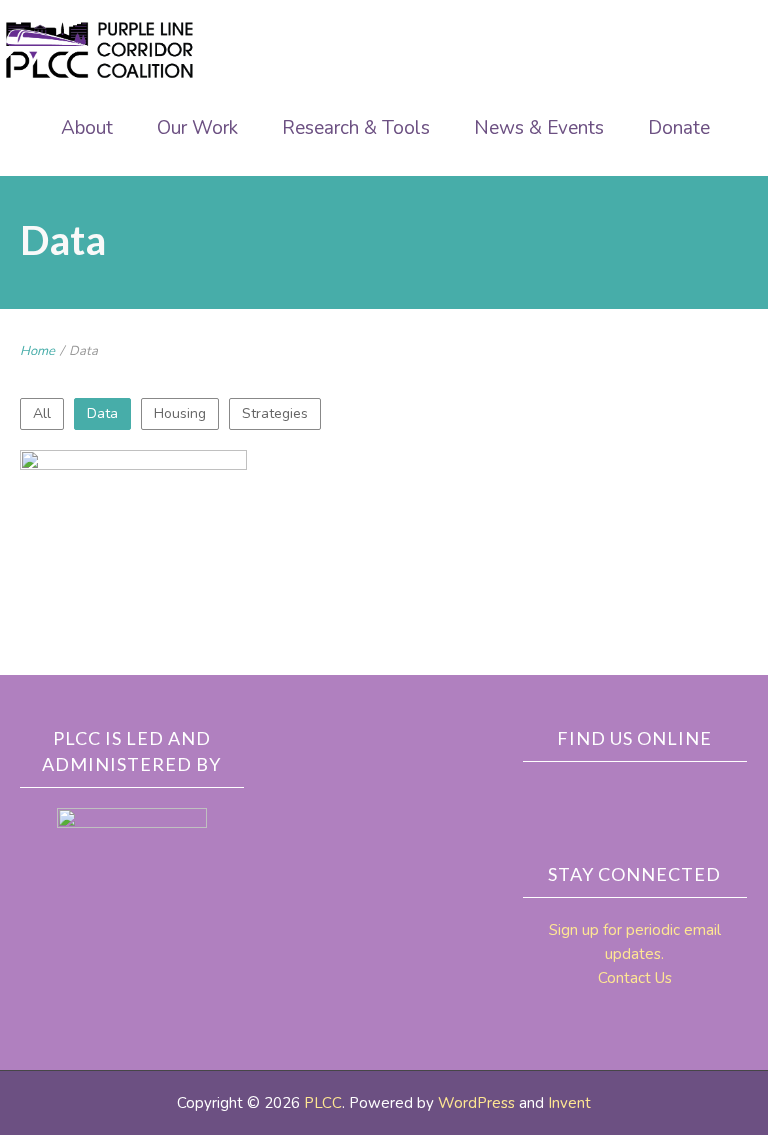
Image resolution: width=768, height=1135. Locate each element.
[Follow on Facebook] (621, 796)
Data (102, 413)
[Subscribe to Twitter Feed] (663, 796)
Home (37, 351)
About (87, 128)
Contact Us (635, 978)
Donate (679, 128)
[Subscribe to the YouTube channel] (705, 796)
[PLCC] (100, 50)
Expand (85, 617)
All (42, 413)
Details (182, 617)
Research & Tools (356, 128)
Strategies (275, 413)
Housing (180, 413)
